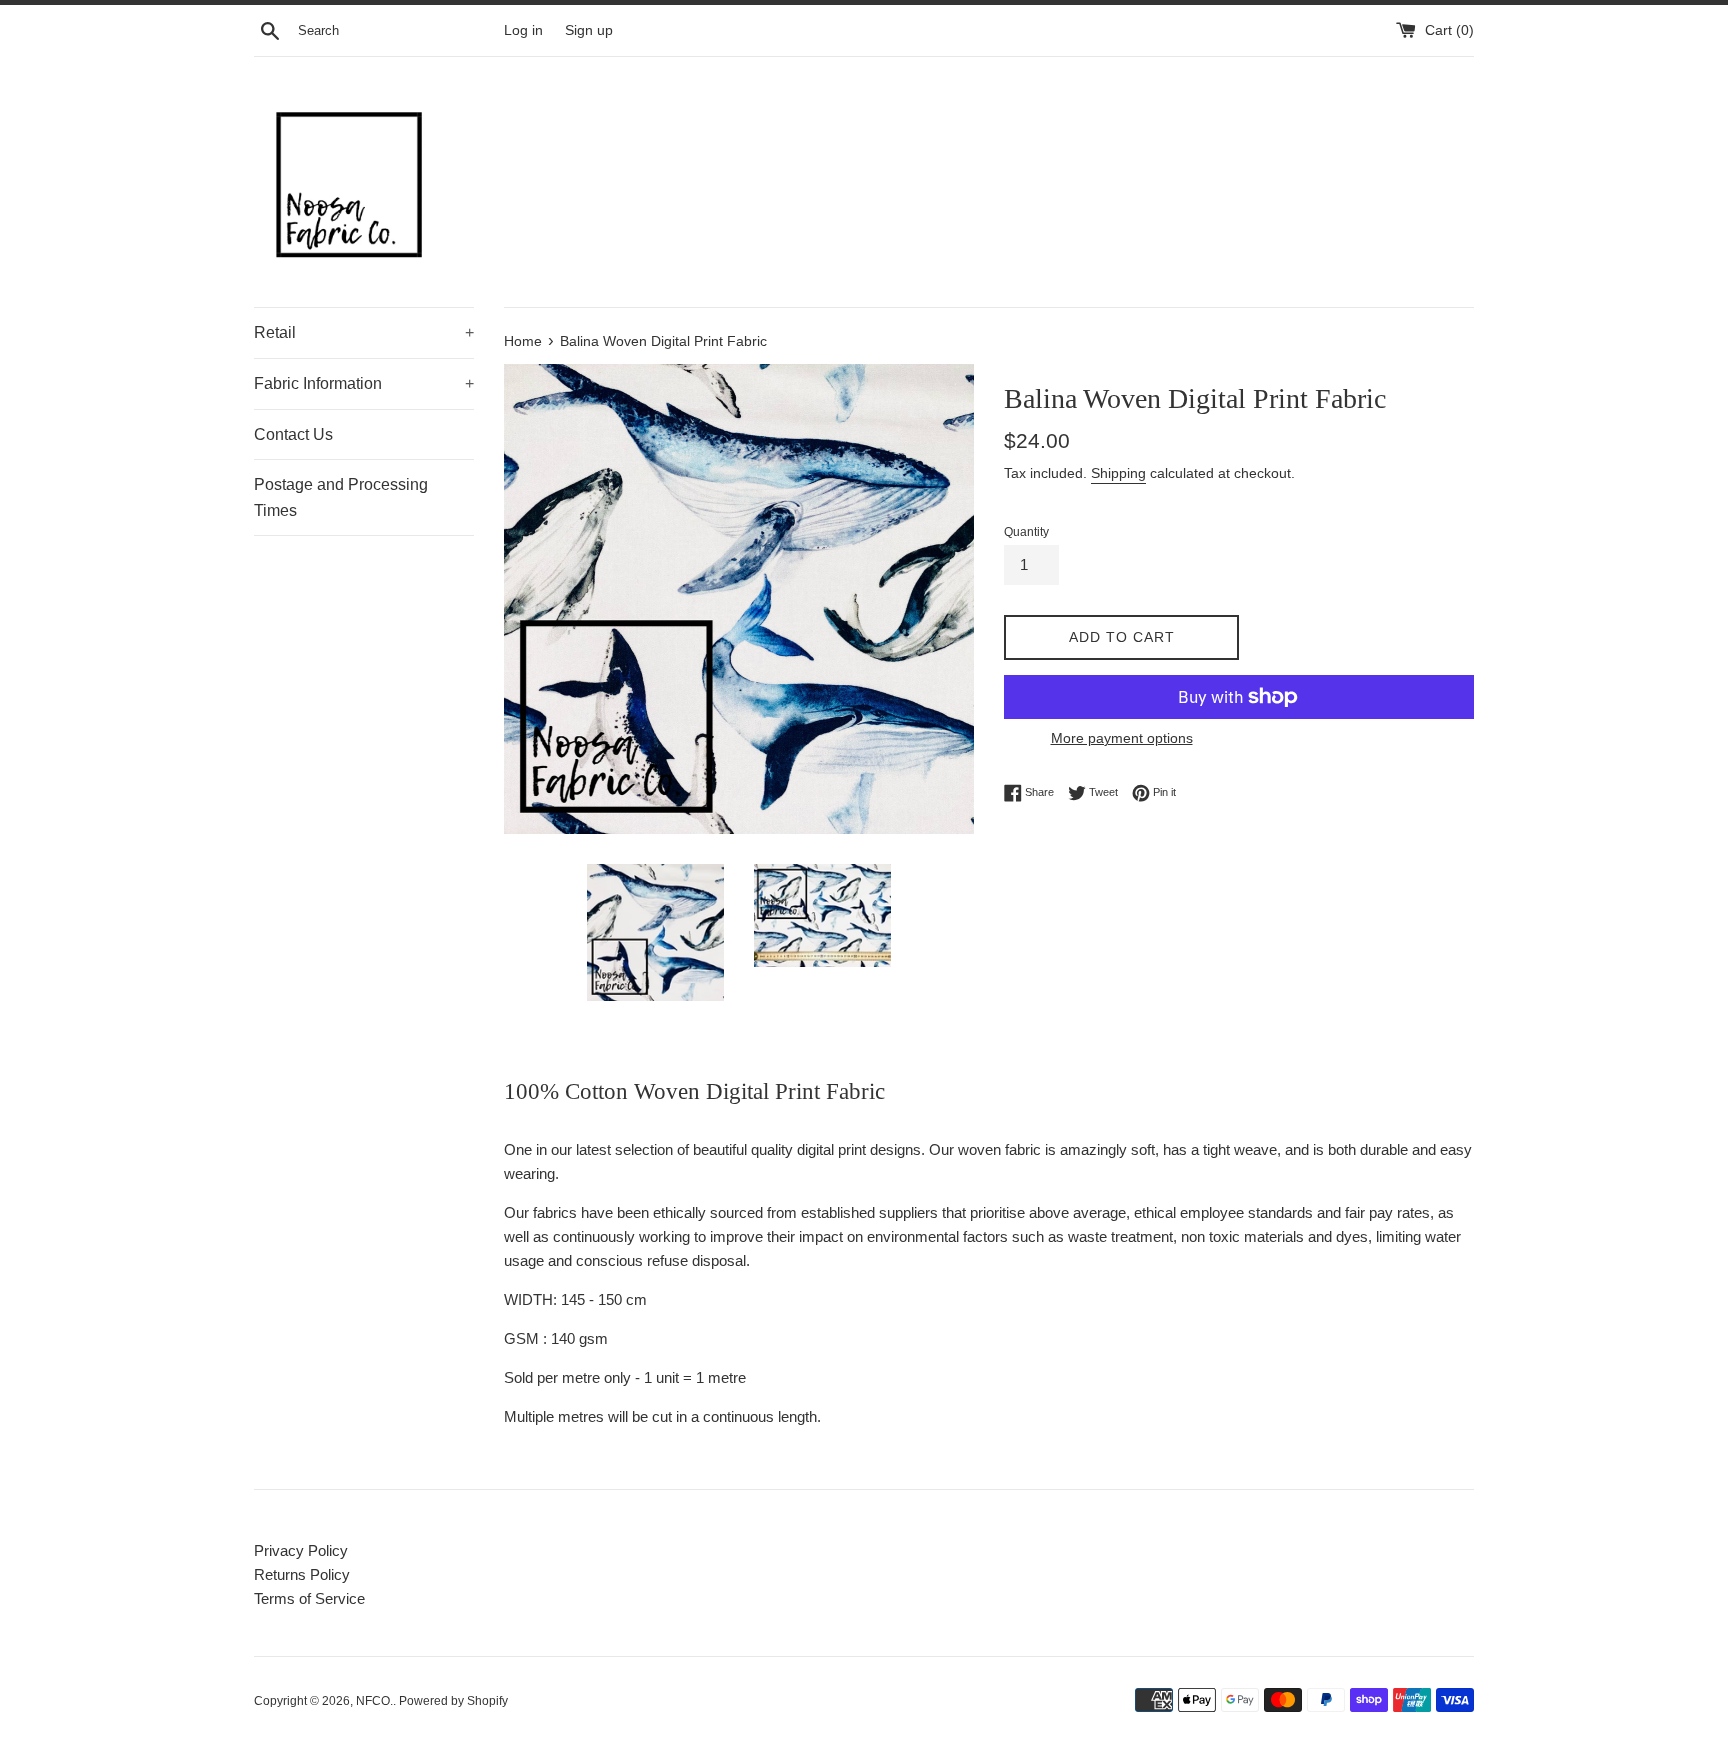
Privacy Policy (301, 1550)
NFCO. (374, 1701)
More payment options (1122, 738)
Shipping (1118, 473)
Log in (523, 30)
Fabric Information (364, 383)
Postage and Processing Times (341, 497)
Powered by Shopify (453, 1701)
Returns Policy (302, 1574)
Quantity (1026, 532)
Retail (364, 332)
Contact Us (293, 434)
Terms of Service (309, 1598)
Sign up (589, 30)
